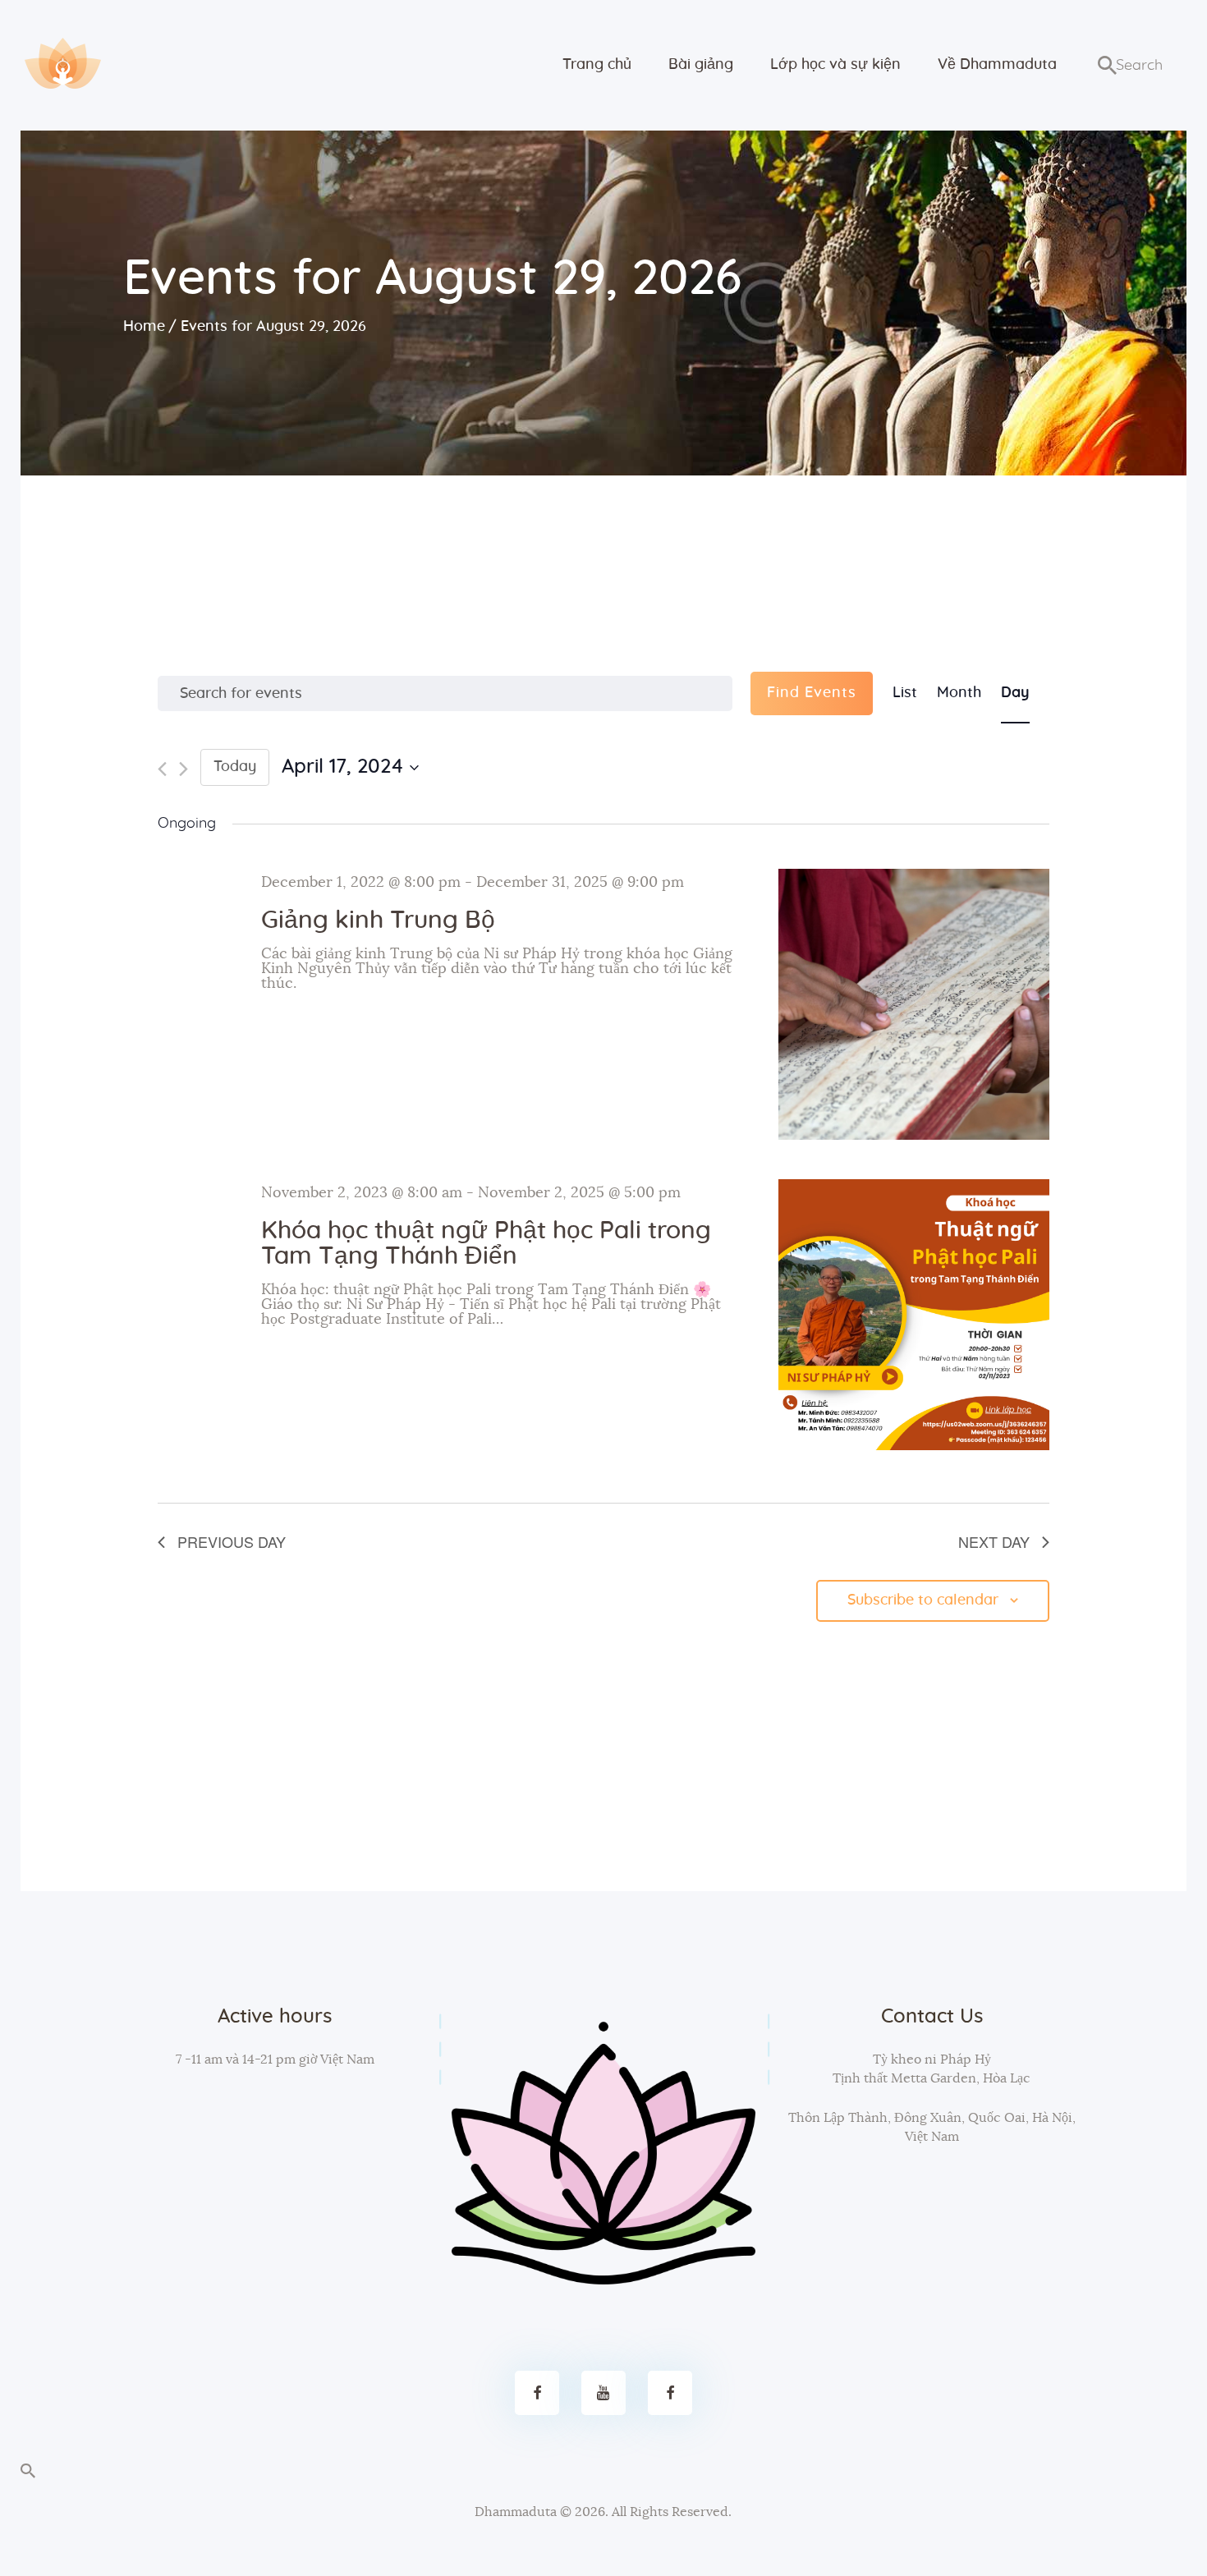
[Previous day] (162, 769)
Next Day (994, 1541)
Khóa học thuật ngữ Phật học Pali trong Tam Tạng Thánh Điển (486, 1244)
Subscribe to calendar (923, 1600)
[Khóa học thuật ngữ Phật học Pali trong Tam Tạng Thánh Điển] (914, 1315)
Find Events (812, 693)
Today (235, 767)
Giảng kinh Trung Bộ (378, 921)
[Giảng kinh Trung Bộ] (914, 1004)
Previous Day (232, 1541)
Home (144, 327)
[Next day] (184, 769)
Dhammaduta (516, 2512)
